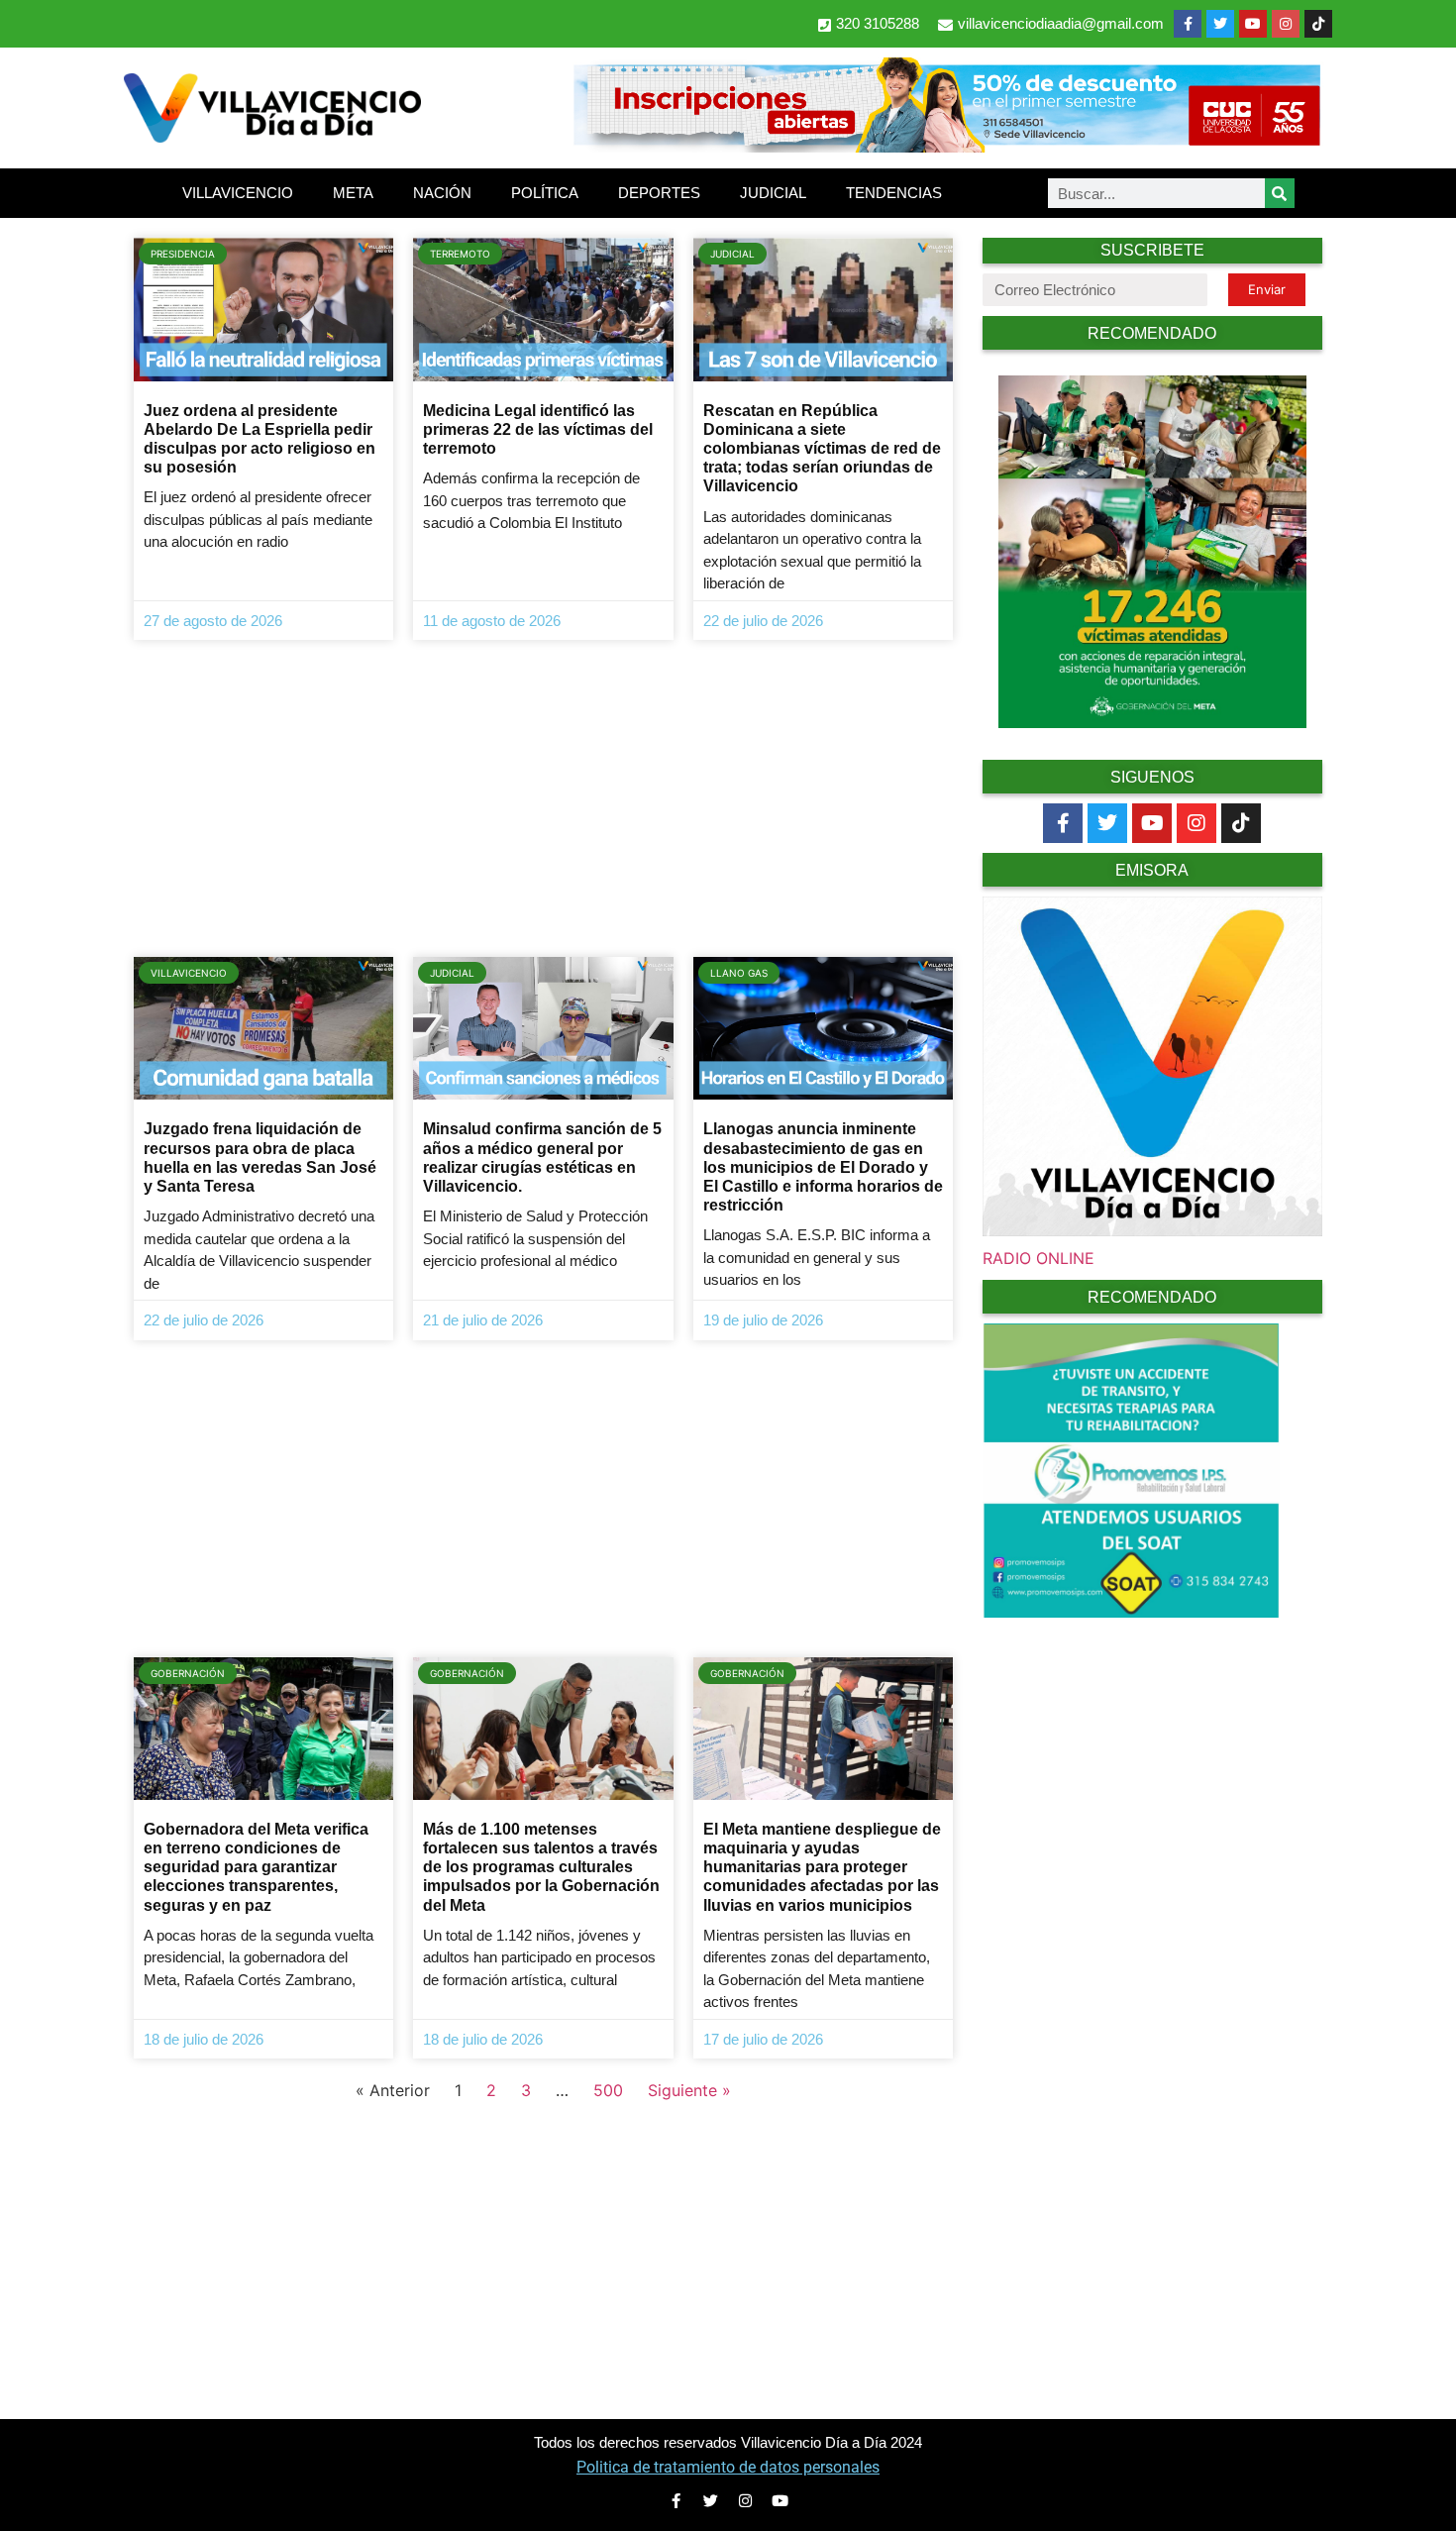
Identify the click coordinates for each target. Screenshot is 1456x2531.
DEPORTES (659, 193)
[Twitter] (1220, 24)
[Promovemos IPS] (1131, 1612)
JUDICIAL (773, 193)
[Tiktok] (1241, 823)
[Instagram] (1286, 24)
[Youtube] (1253, 24)
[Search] (1280, 193)
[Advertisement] (543, 798)
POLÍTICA (545, 193)
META (353, 193)
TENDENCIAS (894, 193)
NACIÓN (442, 193)
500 (608, 2090)
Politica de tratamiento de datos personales (728, 2467)
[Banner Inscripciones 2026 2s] (946, 147)
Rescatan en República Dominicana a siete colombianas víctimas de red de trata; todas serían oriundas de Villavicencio (822, 449)
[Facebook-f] (1188, 24)
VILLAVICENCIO (238, 193)
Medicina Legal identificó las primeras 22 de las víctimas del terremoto (538, 429)
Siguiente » (689, 2090)
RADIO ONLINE (1039, 1258)
